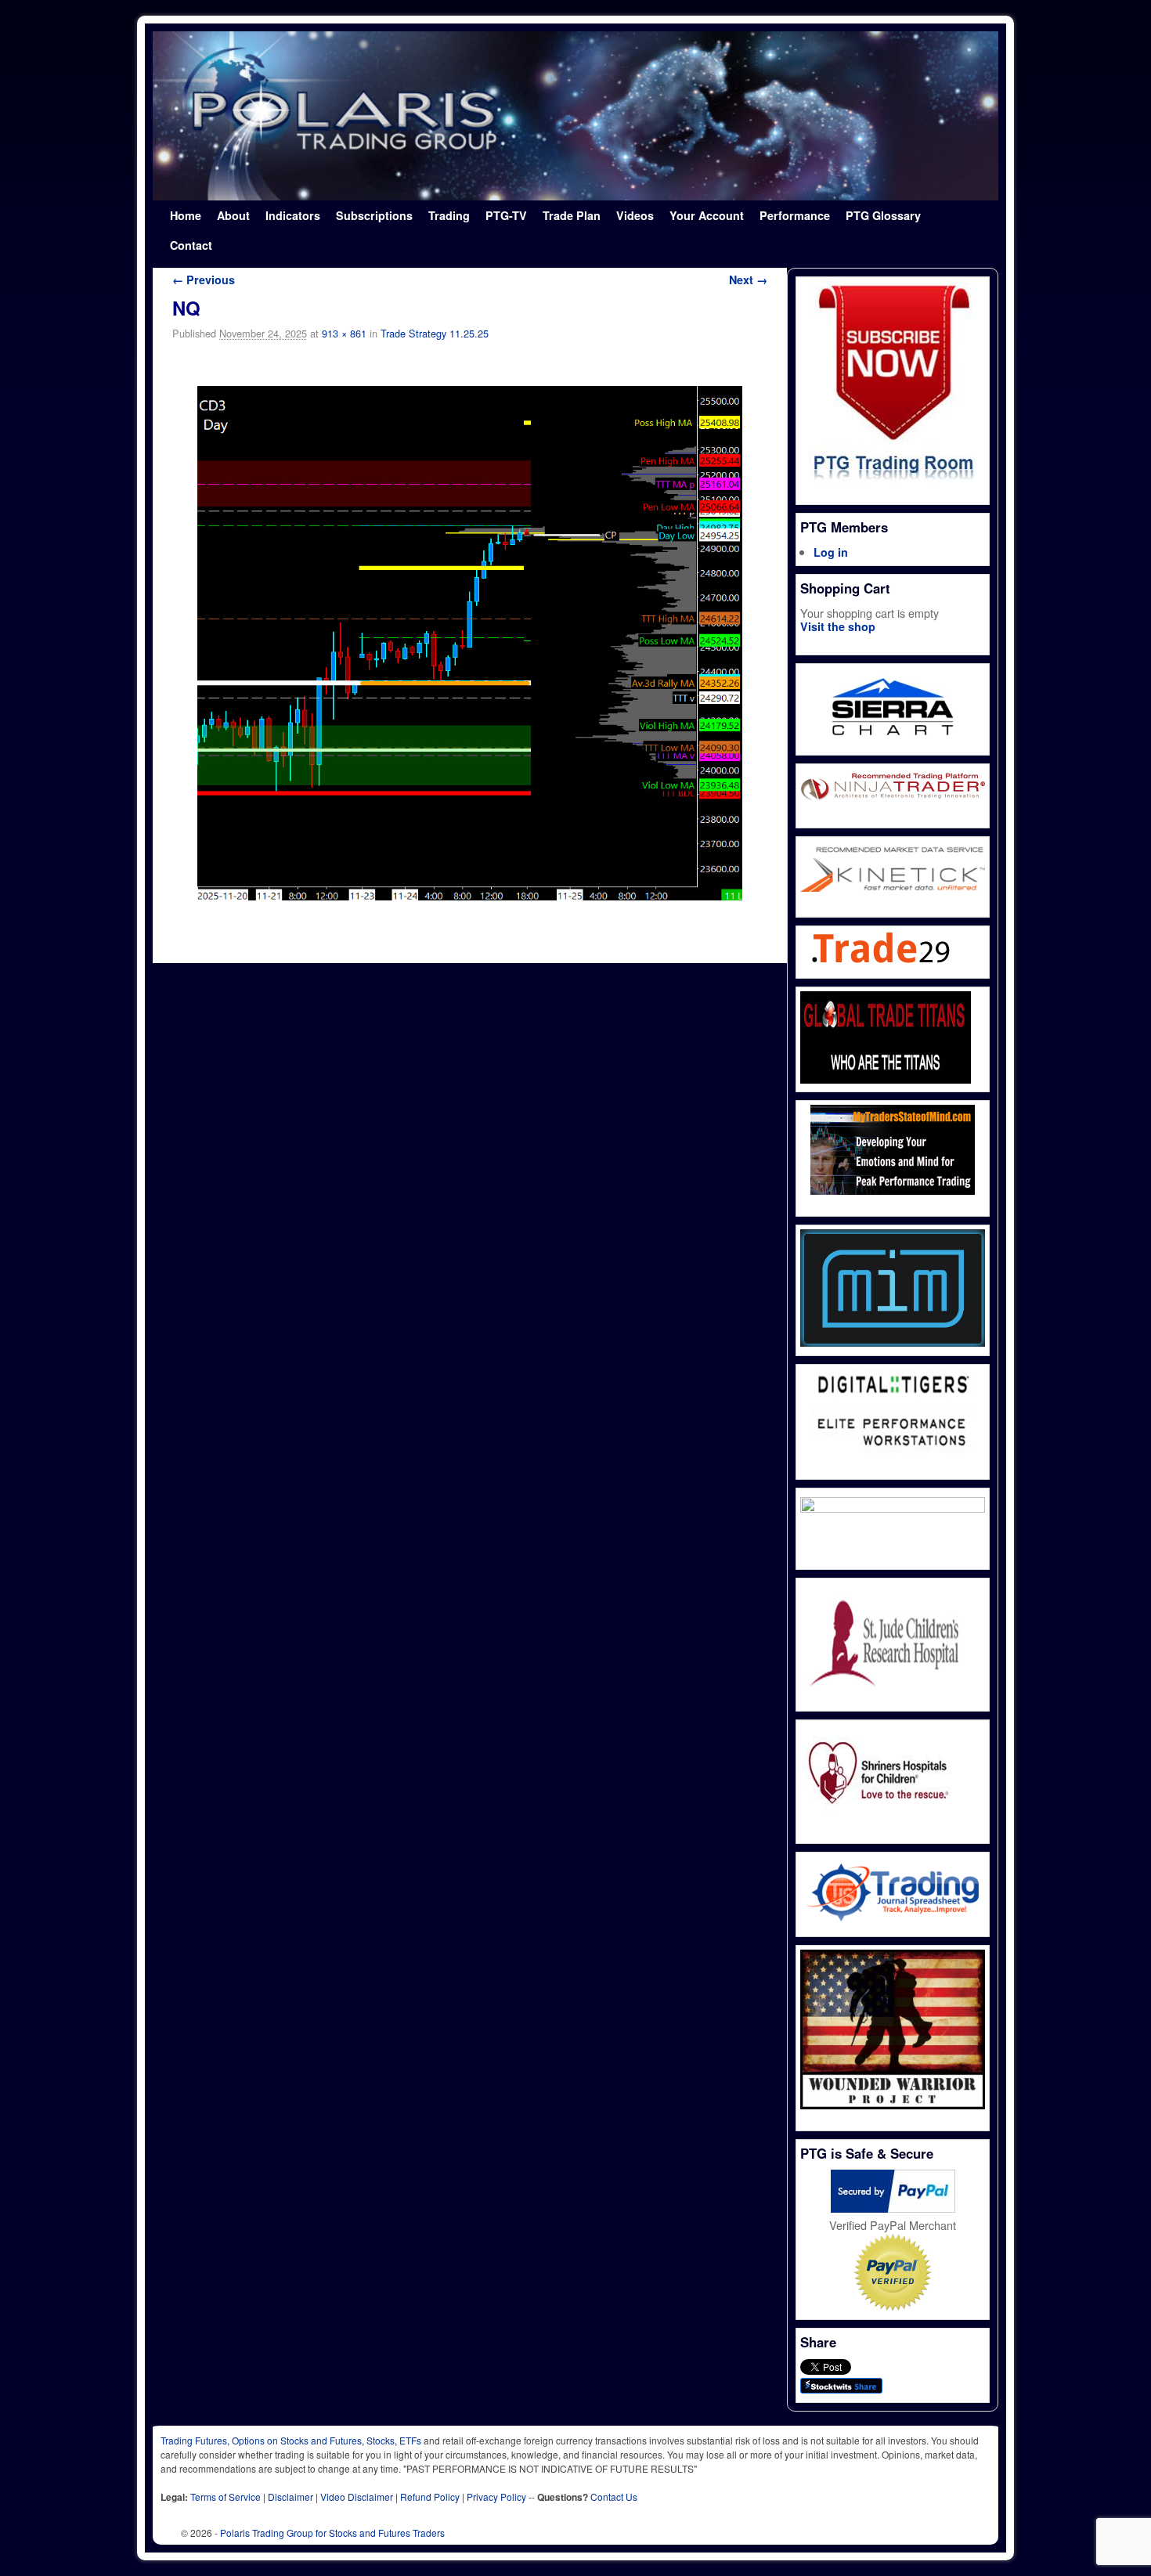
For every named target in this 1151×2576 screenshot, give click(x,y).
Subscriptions (374, 215)
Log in (831, 552)
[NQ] (470, 643)
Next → (748, 280)
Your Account (707, 215)
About (233, 215)
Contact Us (614, 2497)
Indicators (293, 215)
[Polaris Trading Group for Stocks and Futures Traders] (575, 116)
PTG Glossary (883, 215)
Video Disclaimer (357, 2497)
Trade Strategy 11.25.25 (435, 333)
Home (186, 215)
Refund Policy (430, 2497)
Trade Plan (572, 215)
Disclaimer (290, 2497)
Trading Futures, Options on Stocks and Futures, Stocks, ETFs (291, 2440)
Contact (191, 245)
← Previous (204, 280)
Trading (449, 215)
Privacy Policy (496, 2497)
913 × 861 (344, 333)
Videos (635, 215)
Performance (795, 215)
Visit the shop (838, 626)
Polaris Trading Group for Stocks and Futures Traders (332, 2533)
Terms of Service (226, 2497)
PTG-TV (506, 215)
